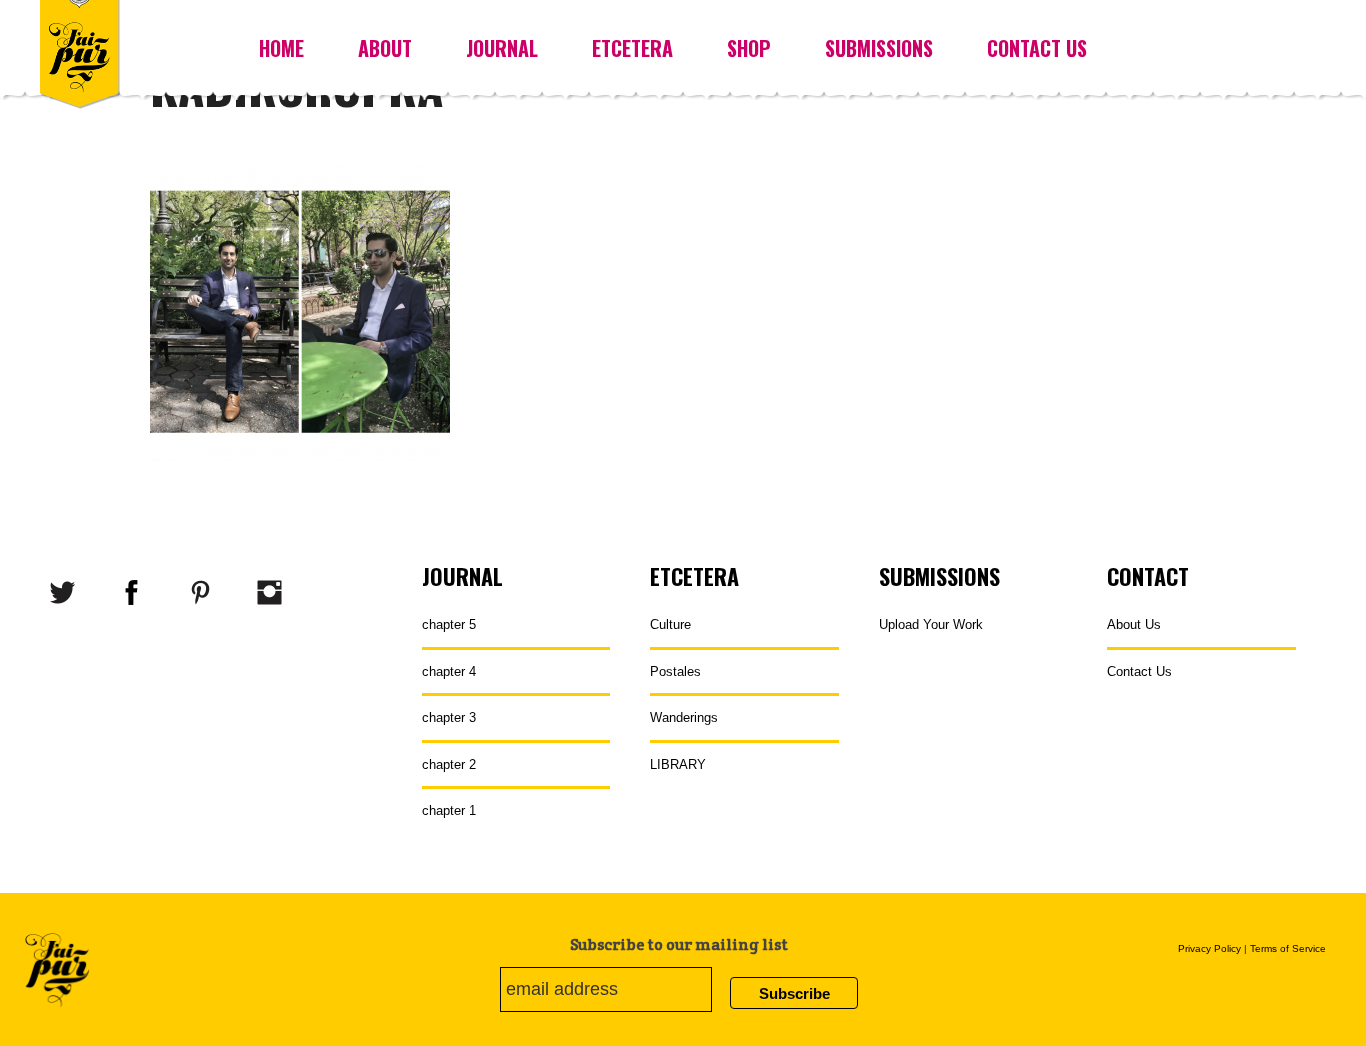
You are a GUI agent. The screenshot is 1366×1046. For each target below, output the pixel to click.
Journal (502, 48)
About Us (1134, 624)
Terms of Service (1288, 948)
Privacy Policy (1209, 948)
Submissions (879, 48)
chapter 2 (449, 764)
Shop (749, 48)
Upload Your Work (931, 624)
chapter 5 (449, 624)
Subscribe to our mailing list (679, 944)
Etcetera (632, 48)
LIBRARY (678, 764)
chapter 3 (449, 717)
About (385, 48)
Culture (670, 624)
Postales (675, 671)
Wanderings (684, 717)
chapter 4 (449, 671)
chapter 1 (449, 810)
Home (281, 48)
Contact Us (1037, 48)
